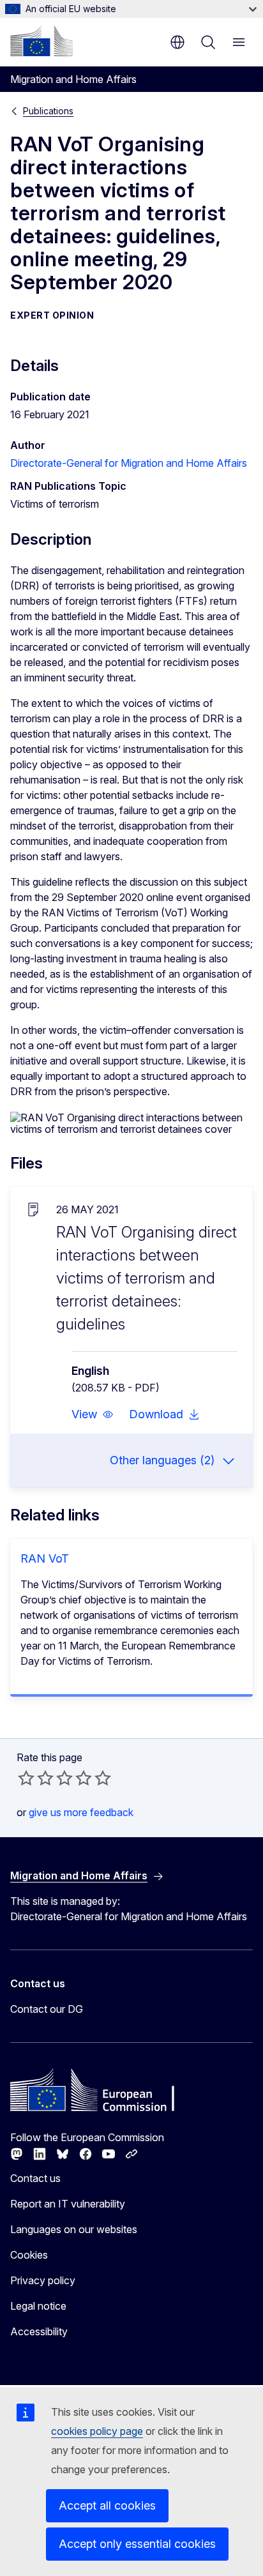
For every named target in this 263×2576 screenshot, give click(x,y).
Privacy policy (43, 2280)
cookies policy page (97, 2431)
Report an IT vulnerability (68, 2204)
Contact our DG (47, 2009)
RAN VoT (45, 1558)
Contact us (35, 2178)
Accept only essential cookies (137, 2544)
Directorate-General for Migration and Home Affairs (129, 463)
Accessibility (39, 2331)
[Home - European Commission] (41, 41)
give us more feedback (81, 1812)
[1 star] (26, 1778)
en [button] (177, 42)
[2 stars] (36, 1778)
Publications (48, 111)
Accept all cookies (107, 2505)
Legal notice (38, 2306)
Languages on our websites (74, 2229)
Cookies (29, 2255)
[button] (93, 1414)
